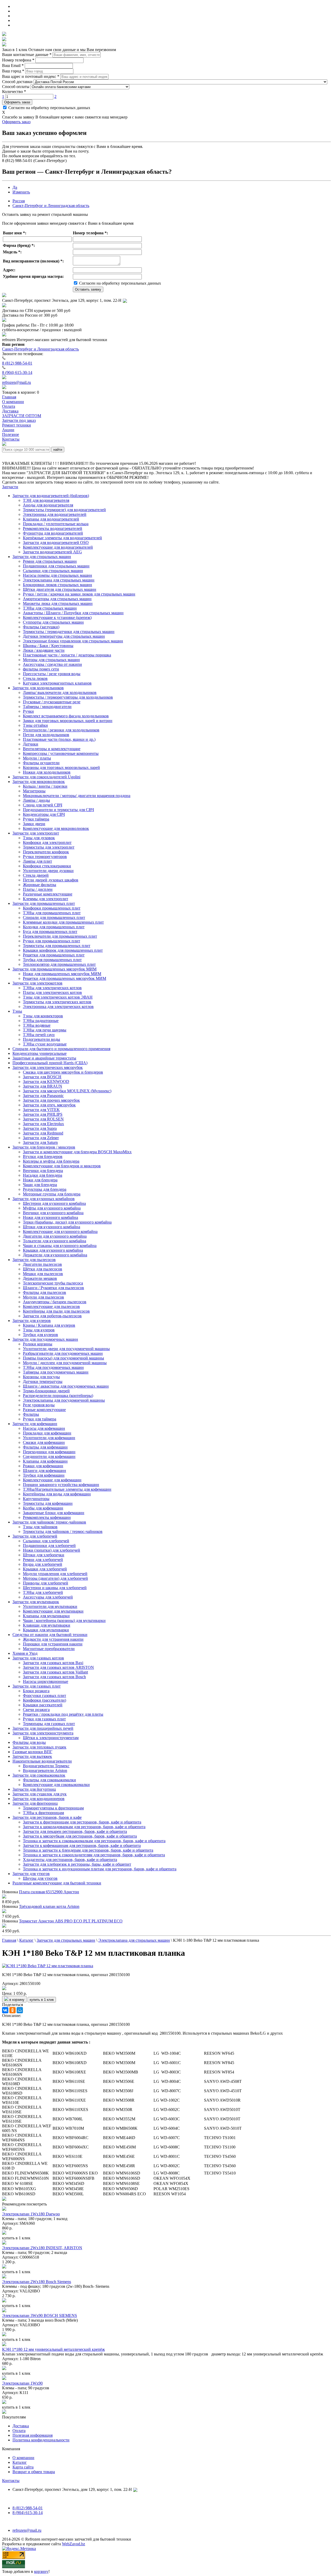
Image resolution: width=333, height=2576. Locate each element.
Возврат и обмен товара (34, 2472)
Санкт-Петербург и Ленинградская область (51, 206)
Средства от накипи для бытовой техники (50, 1635)
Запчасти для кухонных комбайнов (44, 1199)
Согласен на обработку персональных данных (49, 108)
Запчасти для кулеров (32, 1321)
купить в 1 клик (42, 2000)
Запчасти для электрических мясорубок (48, 1067)
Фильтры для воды (29, 1742)
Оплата (19, 2431)
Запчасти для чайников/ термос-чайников (49, 1522)
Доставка (21, 2426)
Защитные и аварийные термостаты (44, 1058)
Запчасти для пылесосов (34, 1260)
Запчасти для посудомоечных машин (45, 1339)
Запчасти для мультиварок (36, 1602)
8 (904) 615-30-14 (17, 372)
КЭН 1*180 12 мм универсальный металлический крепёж (53, 2349)
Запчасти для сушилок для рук (40, 1794)
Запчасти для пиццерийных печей (43, 1728)
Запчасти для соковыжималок (39, 1775)
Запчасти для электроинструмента (43, 1733)
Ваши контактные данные (27, 55)
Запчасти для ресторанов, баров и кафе (47, 1817)
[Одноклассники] (12, 2010)
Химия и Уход (25, 1653)
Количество (14, 92)
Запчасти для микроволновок (39, 782)
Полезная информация (33, 2435)
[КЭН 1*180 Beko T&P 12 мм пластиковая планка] (48, 1966)
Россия (19, 201)
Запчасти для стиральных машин (42, 557)
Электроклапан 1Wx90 (22, 2383)
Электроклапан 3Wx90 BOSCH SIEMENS (40, 2315)
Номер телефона (18, 60)
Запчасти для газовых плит (37, 1686)
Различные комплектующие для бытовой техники (57, 1883)
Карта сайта (23, 2467)
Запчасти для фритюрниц (35, 1803)
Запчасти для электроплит (36, 833)
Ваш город (13, 71)
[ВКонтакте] (5, 2010)
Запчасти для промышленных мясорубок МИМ (55, 969)
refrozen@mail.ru (17, 382)
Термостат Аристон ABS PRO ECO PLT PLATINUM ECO (71, 1921)
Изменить (21, 192)
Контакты (11, 2481)
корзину (41, 2571)
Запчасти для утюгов (31, 1874)
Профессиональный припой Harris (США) (50, 1063)
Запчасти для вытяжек (32, 1756)
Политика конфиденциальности (41, 2440)
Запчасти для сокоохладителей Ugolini (46, 777)
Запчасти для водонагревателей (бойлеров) (51, 496)
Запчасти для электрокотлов (37, 983)
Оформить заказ (17, 102)
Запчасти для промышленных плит (44, 903)
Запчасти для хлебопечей (35, 1536)
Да (15, 187)
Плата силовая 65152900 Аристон (49, 1892)
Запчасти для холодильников (38, 688)
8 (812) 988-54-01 (17, 363)
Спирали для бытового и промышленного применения (61, 1049)
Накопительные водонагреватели (42, 1761)
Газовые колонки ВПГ (32, 1752)
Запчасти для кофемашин (35, 1424)
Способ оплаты (16, 87)
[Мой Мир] (20, 2010)
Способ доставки (17, 82)
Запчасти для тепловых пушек (39, 1747)
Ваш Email (13, 65)
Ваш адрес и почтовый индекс (31, 76)
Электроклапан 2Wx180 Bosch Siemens (37, 2282)
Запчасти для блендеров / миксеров (44, 1147)
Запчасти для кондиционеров (39, 1799)
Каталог (20, 2462)
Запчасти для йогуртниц (34, 1789)
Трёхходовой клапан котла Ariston (49, 1906)
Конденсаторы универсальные (40, 1053)
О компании (23, 2458)
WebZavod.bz (73, 2544)
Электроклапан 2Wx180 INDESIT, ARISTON (42, 2248)
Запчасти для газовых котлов (38, 1658)
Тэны (17, 1011)
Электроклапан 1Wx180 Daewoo (31, 2214)
